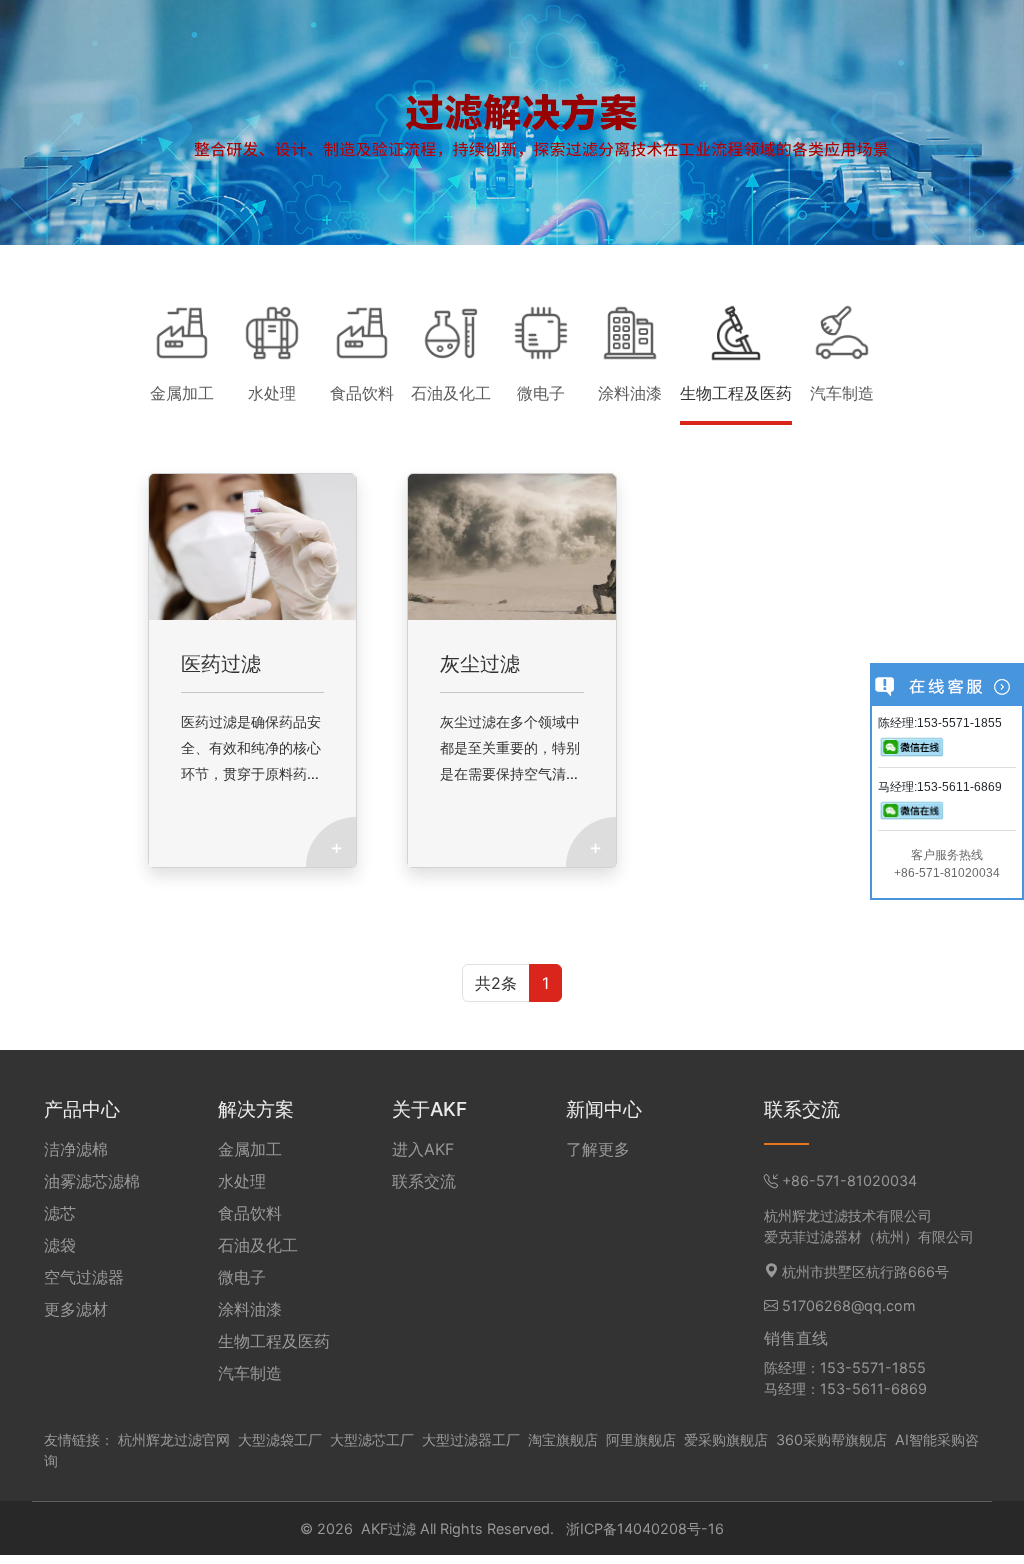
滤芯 (60, 1213)
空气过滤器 (84, 1277)
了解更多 (598, 1149)
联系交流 (424, 1181)
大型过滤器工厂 (471, 1439)
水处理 (242, 1181)
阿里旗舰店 (641, 1439)
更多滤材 (76, 1309)
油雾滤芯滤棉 (92, 1181)
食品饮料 (250, 1213)
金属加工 (250, 1149)
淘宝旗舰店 (563, 1439)
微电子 (242, 1277)
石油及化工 (258, 1245)
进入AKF (423, 1149)
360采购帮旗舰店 (831, 1439)
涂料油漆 (250, 1309)
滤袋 (60, 1245)
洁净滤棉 (76, 1149)
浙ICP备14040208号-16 (645, 1528)
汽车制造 (250, 1373)
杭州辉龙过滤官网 (174, 1439)
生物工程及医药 (274, 1341)
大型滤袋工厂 (280, 1439)
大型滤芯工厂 (372, 1439)
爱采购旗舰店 (726, 1439)
